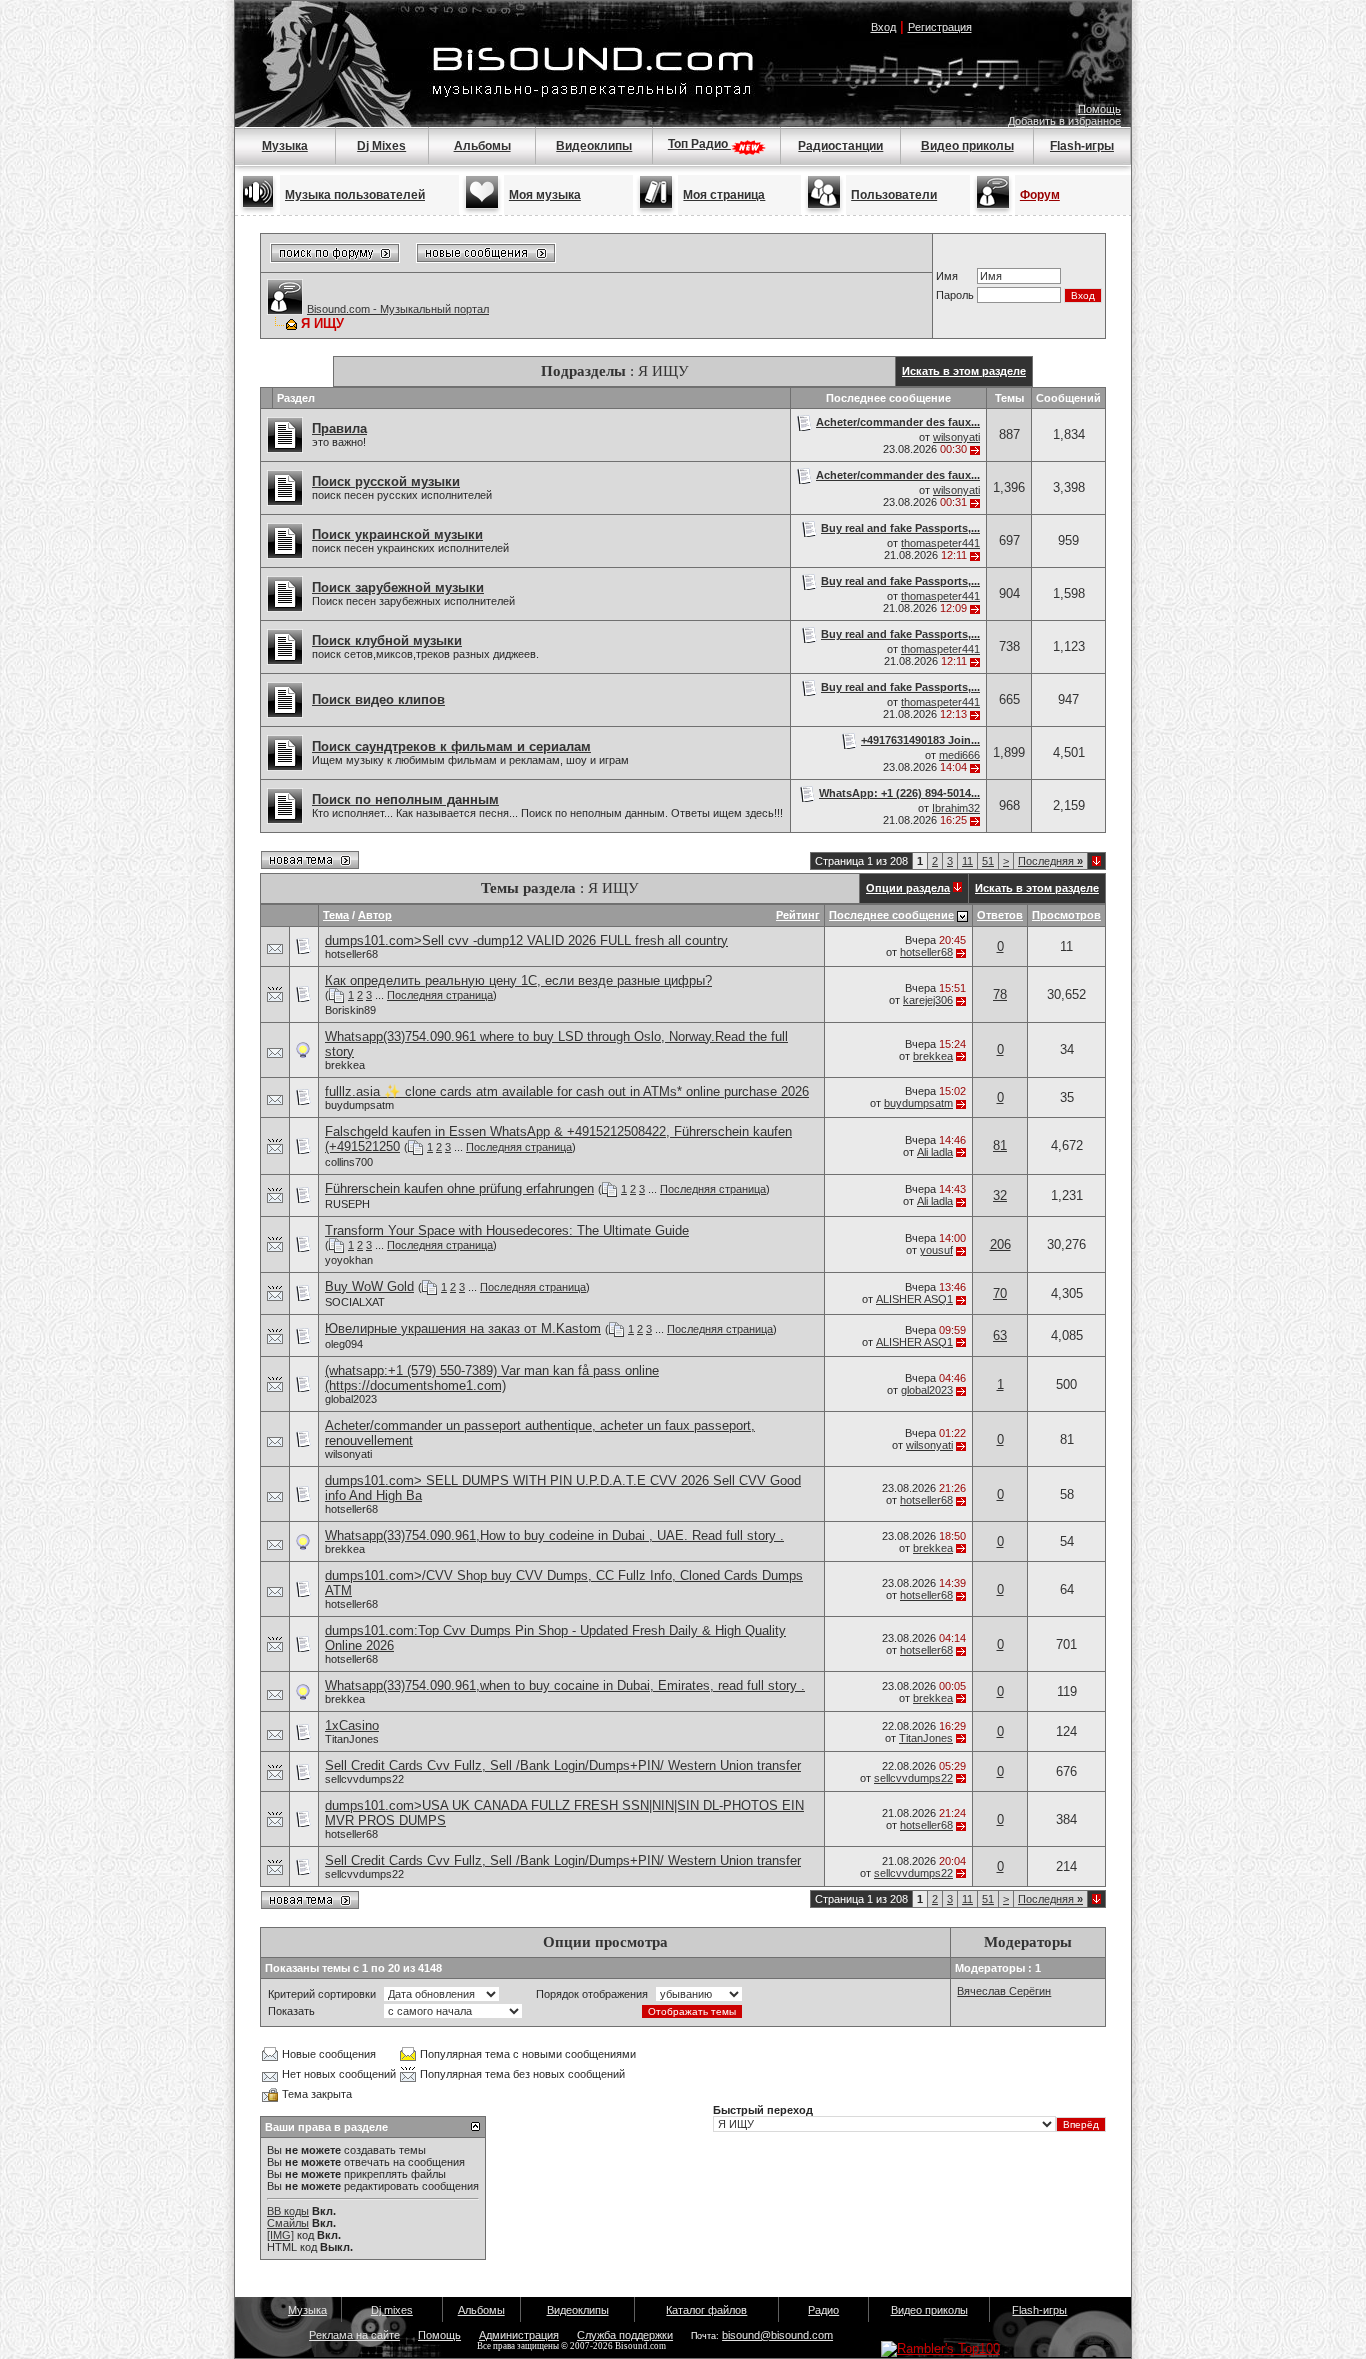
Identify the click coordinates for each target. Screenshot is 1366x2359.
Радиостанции (840, 146)
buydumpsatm (359, 1105)
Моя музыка (545, 195)
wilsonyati (956, 437)
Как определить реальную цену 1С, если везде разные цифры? (518, 980)
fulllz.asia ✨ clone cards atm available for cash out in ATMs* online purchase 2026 (567, 1091)
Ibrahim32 (956, 808)
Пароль (955, 295)
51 (988, 861)
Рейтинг (798, 915)
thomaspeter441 (940, 543)
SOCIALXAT (355, 1302)
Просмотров (1066, 915)
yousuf (936, 1250)
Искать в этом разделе (964, 371)
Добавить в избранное (1064, 121)
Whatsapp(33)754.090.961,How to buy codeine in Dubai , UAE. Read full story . (554, 1535)
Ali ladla (935, 1152)
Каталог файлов (706, 2310)
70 (1000, 1293)
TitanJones (352, 1739)
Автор (375, 915)
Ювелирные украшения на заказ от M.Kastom (463, 1328)
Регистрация (940, 27)
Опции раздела (908, 888)
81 (1000, 1145)
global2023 (351, 1399)
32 (1000, 1195)
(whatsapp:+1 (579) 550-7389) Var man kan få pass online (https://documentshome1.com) (492, 1378)
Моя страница (724, 195)
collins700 (349, 1162)
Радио (823, 2310)
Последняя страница (440, 995)
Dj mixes (392, 2310)
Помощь (1099, 109)
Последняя (1050, 861)
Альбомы (482, 146)
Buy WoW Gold (369, 1286)
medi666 (959, 755)
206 (1000, 1244)
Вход (883, 27)
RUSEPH (347, 1204)
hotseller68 (351, 954)
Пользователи (894, 195)
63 (1000, 1335)
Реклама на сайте (354, 2335)
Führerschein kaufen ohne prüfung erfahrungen (459, 1188)
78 (1000, 994)
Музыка (285, 146)
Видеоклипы (594, 146)
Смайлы (288, 2223)
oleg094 (344, 1344)
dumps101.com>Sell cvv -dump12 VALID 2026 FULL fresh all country (526, 940)
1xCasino (352, 1725)
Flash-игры (1082, 146)
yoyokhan (349, 1260)
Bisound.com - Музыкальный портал (398, 309)
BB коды (288, 2211)
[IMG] (280, 2235)
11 (967, 861)
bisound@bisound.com (777, 2335)
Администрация (519, 2335)
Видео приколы (967, 146)
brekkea (345, 1065)
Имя (947, 276)
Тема (336, 915)
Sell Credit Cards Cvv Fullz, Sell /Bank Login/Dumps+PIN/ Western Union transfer (563, 1765)
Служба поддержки (625, 2335)
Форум (1040, 195)
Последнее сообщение (891, 915)
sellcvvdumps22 (364, 1779)
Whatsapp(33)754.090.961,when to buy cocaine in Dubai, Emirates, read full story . (565, 1685)
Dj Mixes (381, 146)
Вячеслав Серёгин (1004, 1991)
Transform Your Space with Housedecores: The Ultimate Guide (507, 1230)
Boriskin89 (350, 1010)
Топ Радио (699, 144)
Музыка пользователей (355, 195)
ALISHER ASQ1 (914, 1299)
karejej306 (928, 1000)
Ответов (1000, 915)
